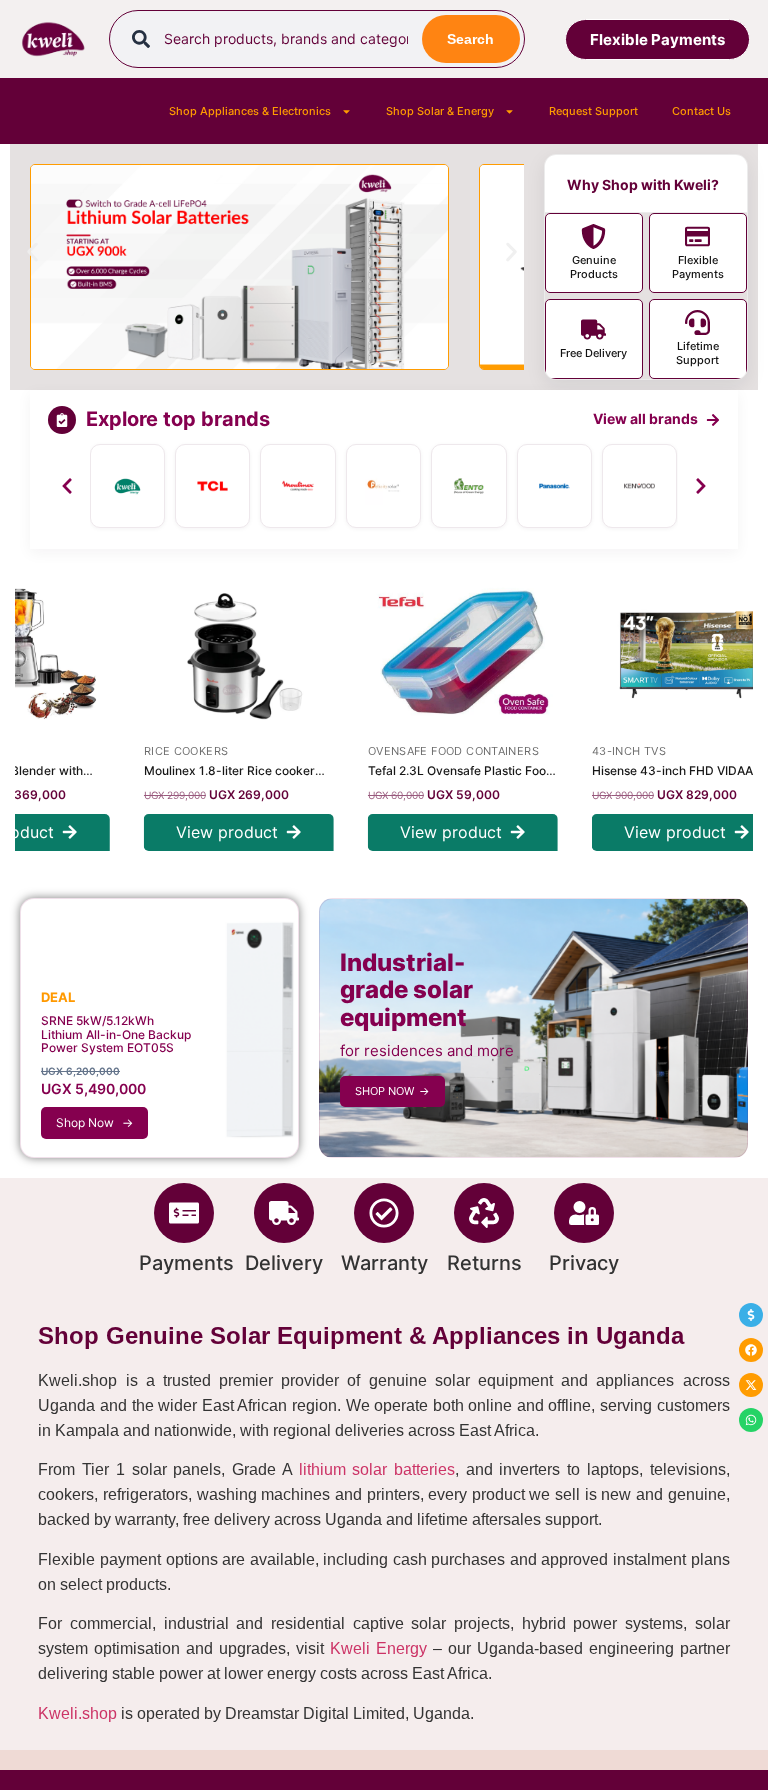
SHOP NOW (392, 1091)
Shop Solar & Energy (440, 111)
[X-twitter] (751, 1385)
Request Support (593, 111)
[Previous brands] (67, 486)
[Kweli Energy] (127, 486)
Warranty (384, 1263)
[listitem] (698, 253)
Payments (186, 1263)
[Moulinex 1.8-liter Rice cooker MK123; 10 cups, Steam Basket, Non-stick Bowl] (216, 654)
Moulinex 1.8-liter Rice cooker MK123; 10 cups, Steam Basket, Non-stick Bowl (210, 771)
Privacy (584, 1263)
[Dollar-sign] (751, 1315)
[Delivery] (284, 1213)
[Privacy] (584, 1213)
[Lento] (468, 486)
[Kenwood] (639, 486)
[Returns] (484, 1213)
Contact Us (701, 111)
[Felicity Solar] (383, 486)
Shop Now (94, 1122)
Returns (484, 1263)
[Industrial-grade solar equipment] (533, 1028)
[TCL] (212, 486)
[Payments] (184, 1213)
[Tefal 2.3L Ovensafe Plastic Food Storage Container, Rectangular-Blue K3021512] (440, 654)
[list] (384, 486)
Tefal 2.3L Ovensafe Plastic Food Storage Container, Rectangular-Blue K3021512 (438, 771)
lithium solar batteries (377, 1469)
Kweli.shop (77, 1713)
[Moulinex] (297, 486)
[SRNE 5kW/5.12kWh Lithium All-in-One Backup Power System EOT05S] (159, 1028)
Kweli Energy (378, 1648)
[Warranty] (384, 1213)
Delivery (284, 1263)
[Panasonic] (554, 486)
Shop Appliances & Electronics (250, 111)
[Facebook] (751, 1350)
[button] (32, 251)
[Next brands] (701, 486)
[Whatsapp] (751, 1420)
